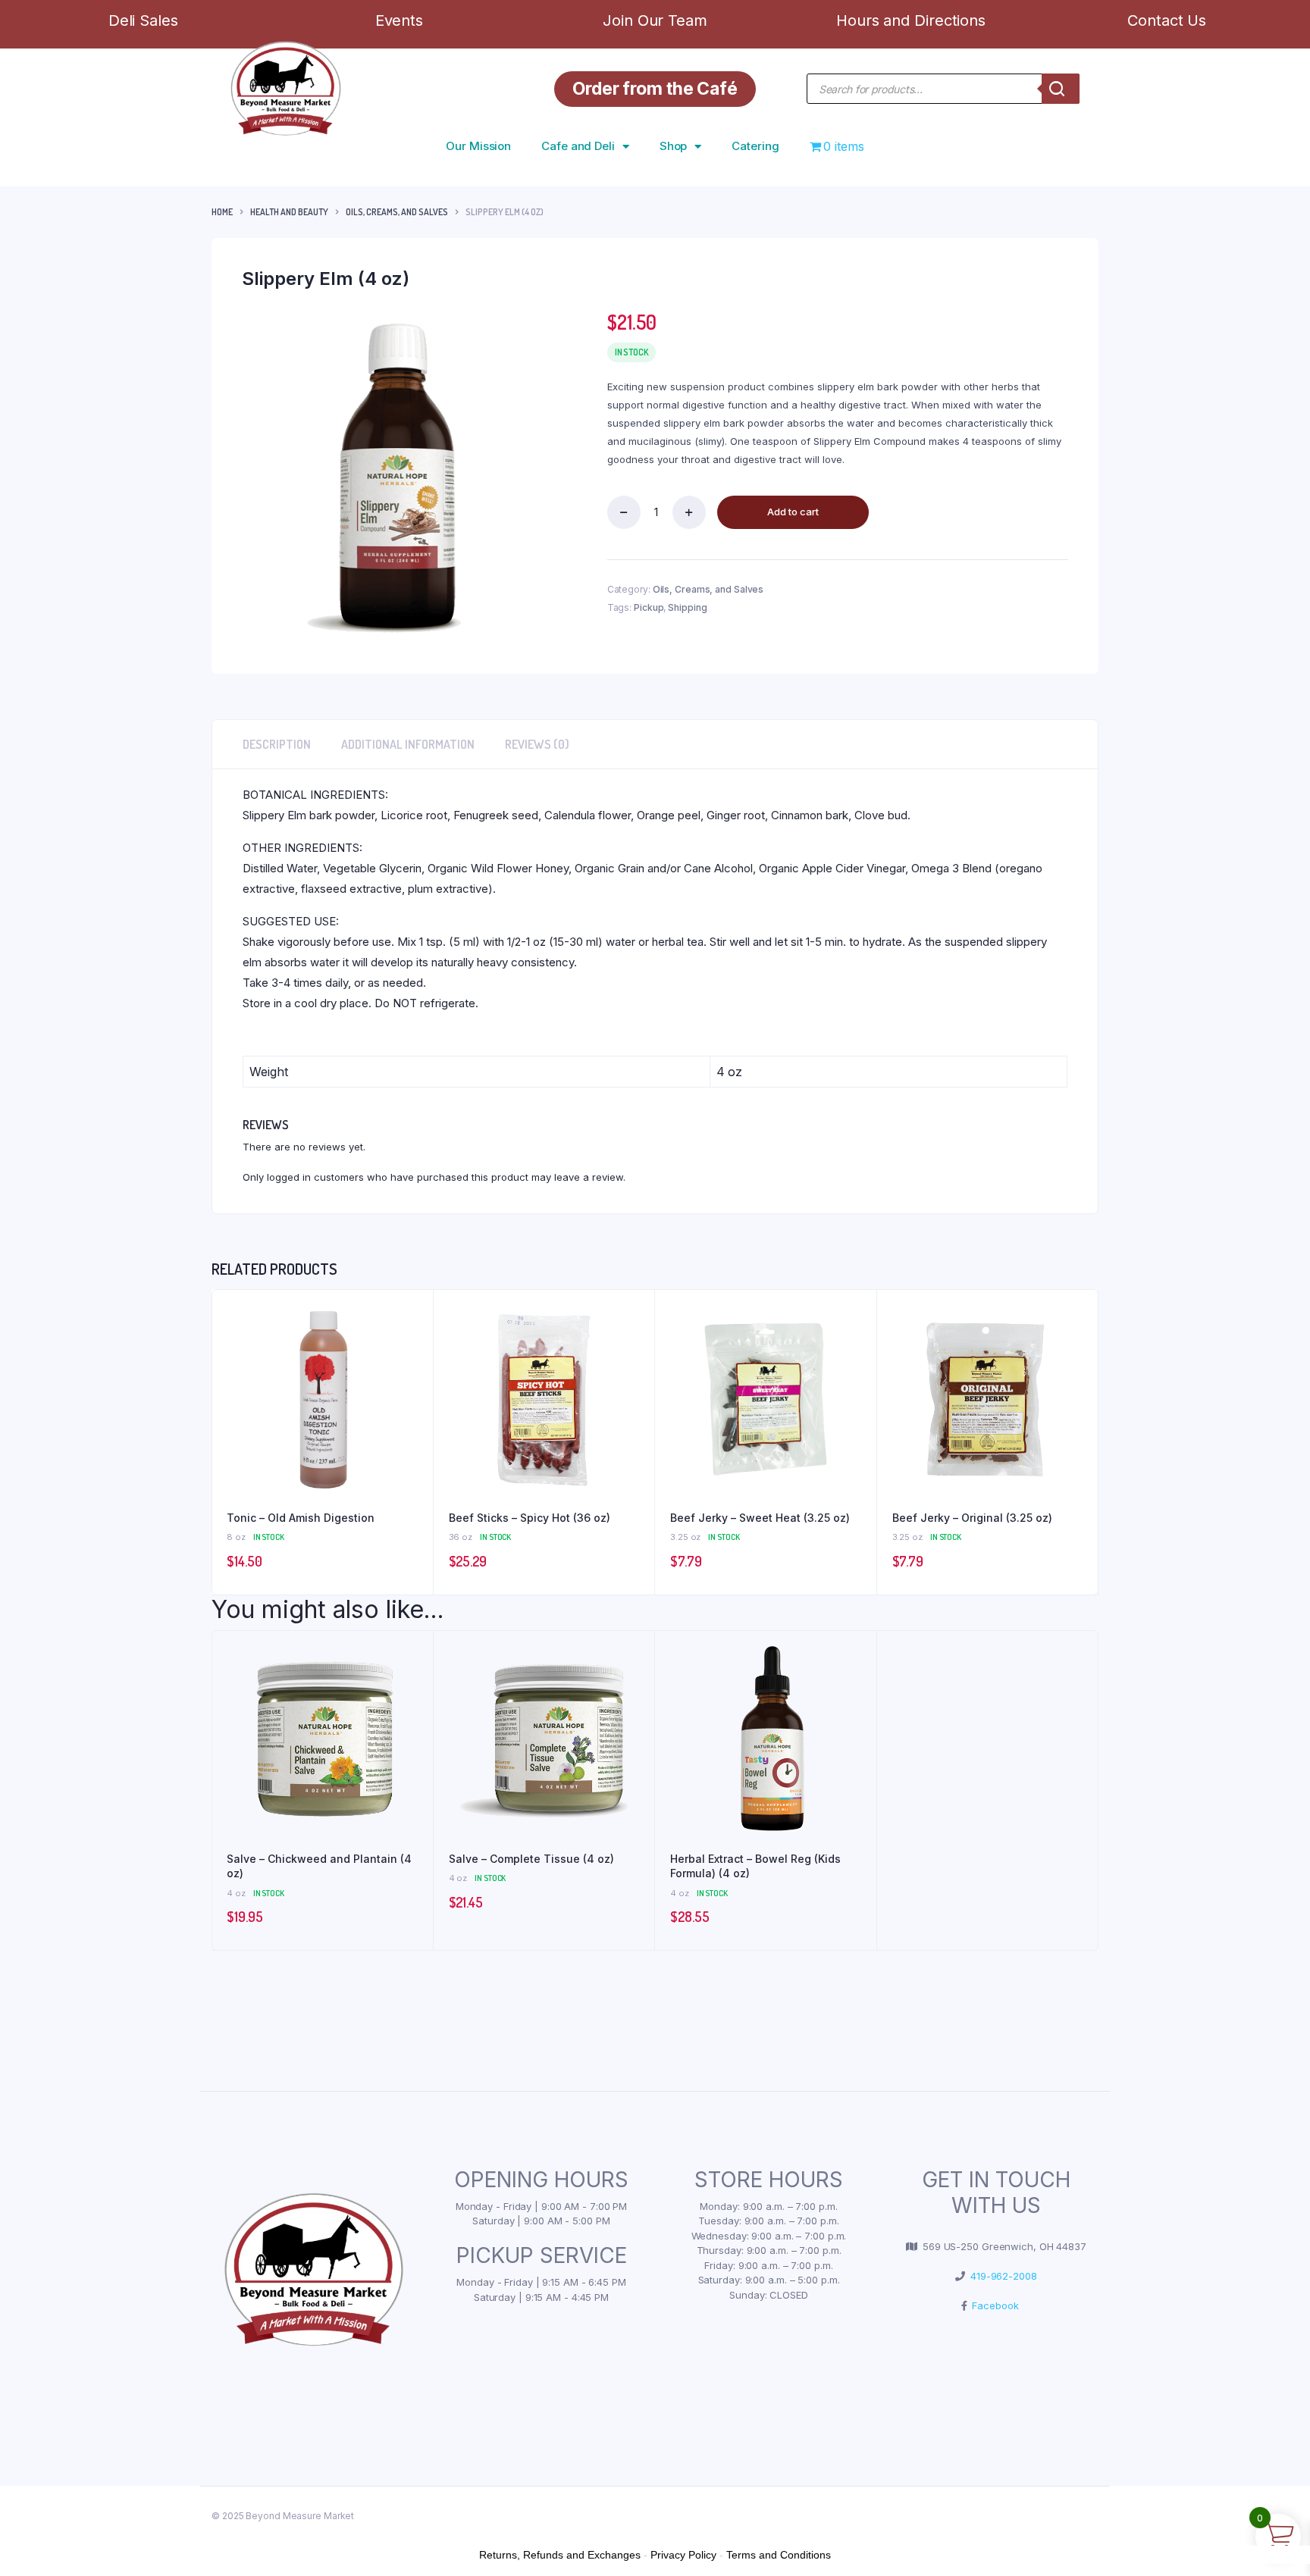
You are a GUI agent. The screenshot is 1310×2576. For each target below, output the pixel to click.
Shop (674, 146)
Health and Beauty (289, 212)
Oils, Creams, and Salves (397, 212)
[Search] (1061, 89)
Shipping (687, 607)
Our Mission (478, 146)
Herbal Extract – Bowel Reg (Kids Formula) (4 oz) (755, 1866)
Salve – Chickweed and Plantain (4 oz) (319, 1866)
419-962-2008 (1001, 2276)
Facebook (992, 2305)
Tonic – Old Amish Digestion (301, 1518)
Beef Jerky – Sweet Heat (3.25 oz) (760, 1518)
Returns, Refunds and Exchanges (560, 2555)
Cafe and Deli (578, 146)
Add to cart (793, 512)
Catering (755, 146)
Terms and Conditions (779, 2555)
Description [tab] (277, 744)
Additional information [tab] (408, 744)
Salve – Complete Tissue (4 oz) (531, 1859)
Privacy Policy (683, 2555)
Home (222, 212)
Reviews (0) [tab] (537, 744)
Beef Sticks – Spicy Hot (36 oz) (530, 1518)
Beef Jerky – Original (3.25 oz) (972, 1518)
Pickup (649, 607)
